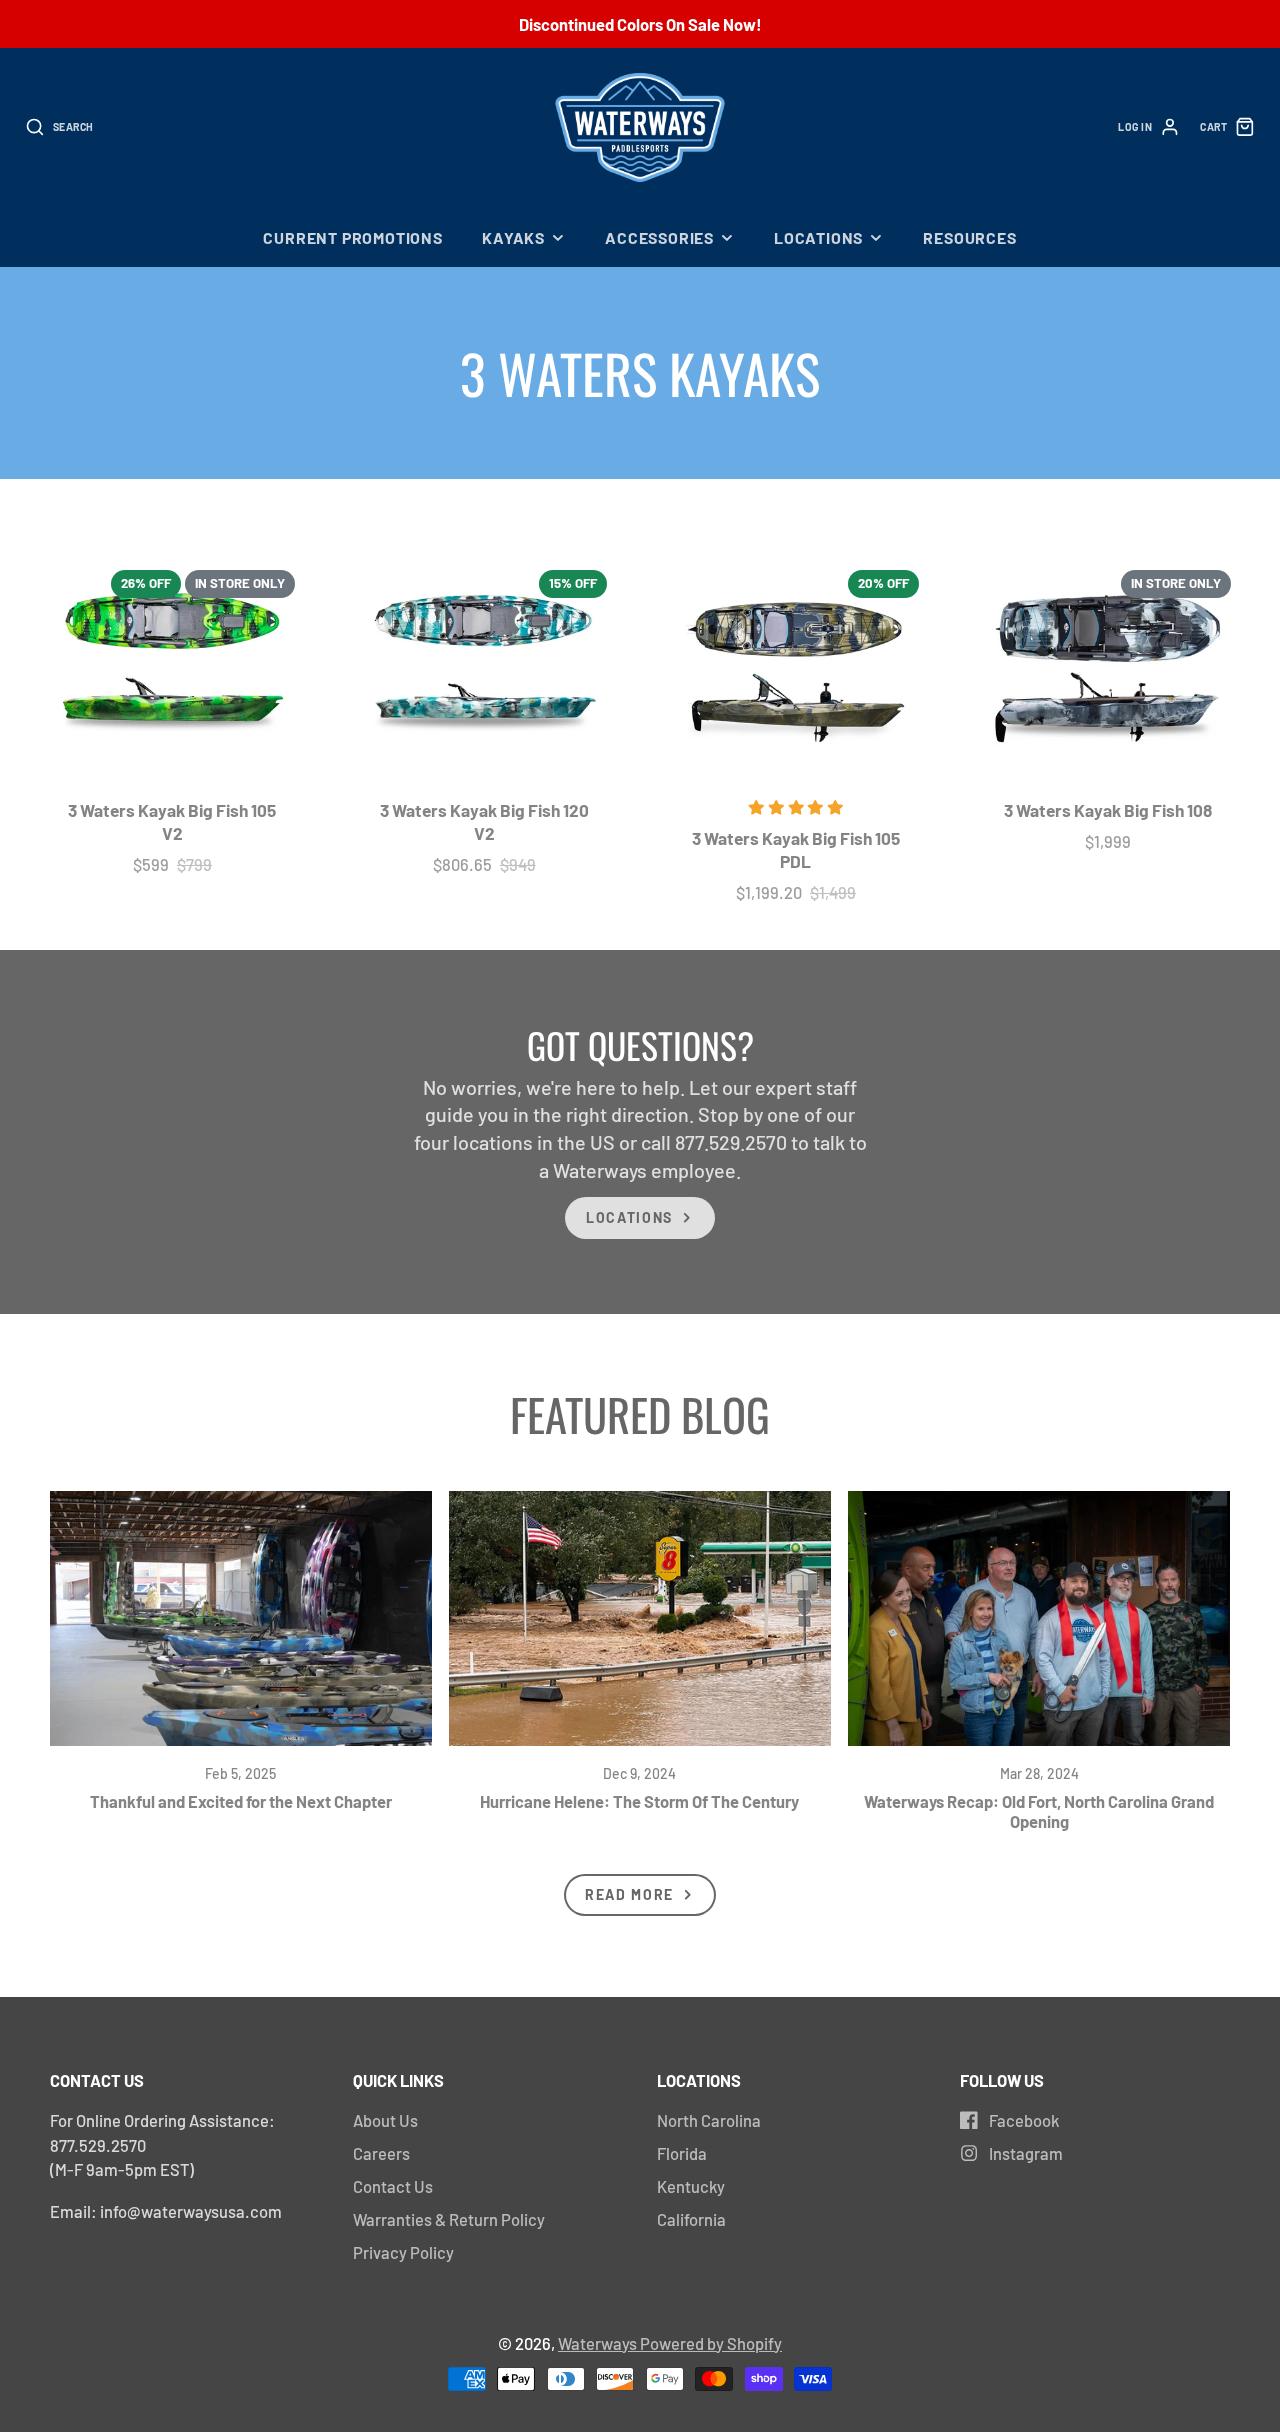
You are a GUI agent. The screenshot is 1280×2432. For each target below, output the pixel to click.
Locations (818, 237)
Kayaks (513, 237)
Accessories (659, 237)
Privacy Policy (403, 2252)
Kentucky (691, 2186)
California (691, 2219)
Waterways (599, 2343)
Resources (969, 237)
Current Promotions (352, 237)
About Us (385, 2120)
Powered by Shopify (711, 2343)
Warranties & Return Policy (449, 2219)
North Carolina (709, 2120)
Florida (682, 2153)
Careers (381, 2153)
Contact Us (393, 2186)
